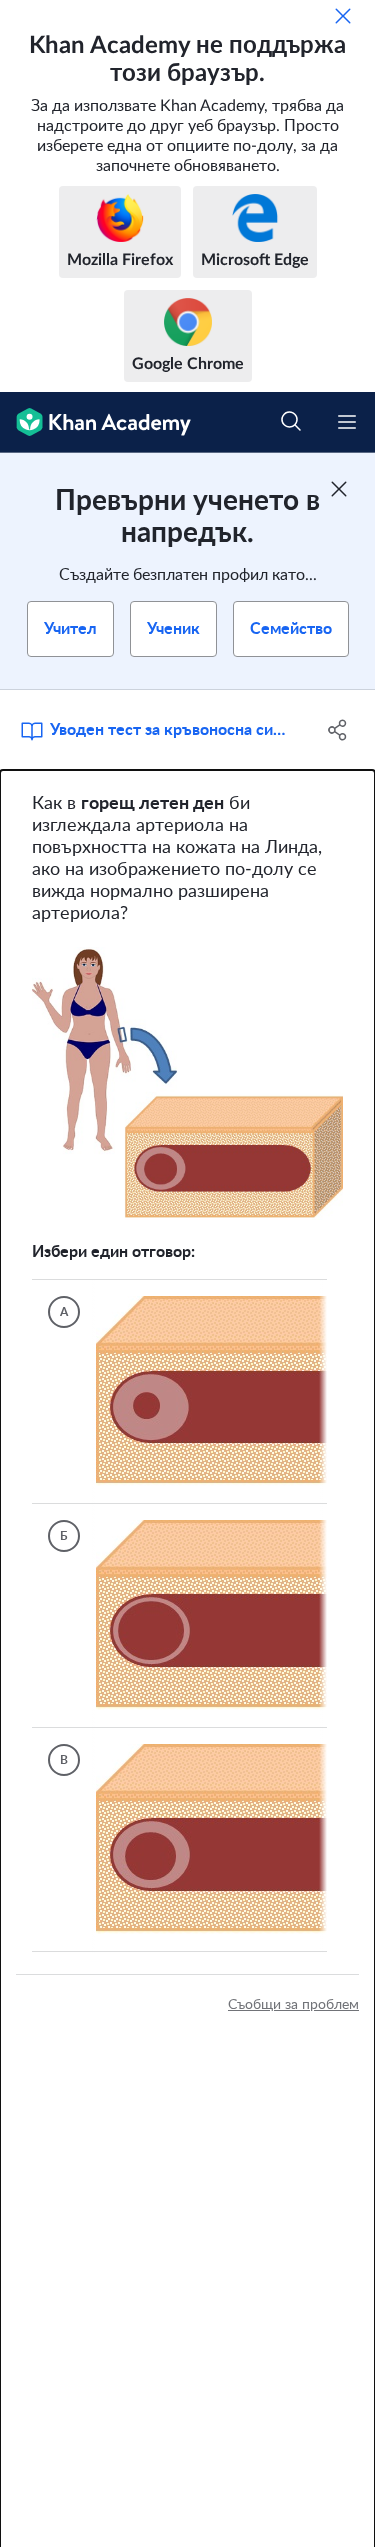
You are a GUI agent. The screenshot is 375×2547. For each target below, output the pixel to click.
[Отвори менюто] (347, 422)
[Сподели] (338, 730)
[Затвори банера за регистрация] (339, 489)
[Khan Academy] (95, 422)
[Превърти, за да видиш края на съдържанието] (100, 1980)
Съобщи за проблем (293, 2061)
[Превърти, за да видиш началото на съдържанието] (60, 1980)
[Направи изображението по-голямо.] (187, 1083)
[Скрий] (343, 16)
